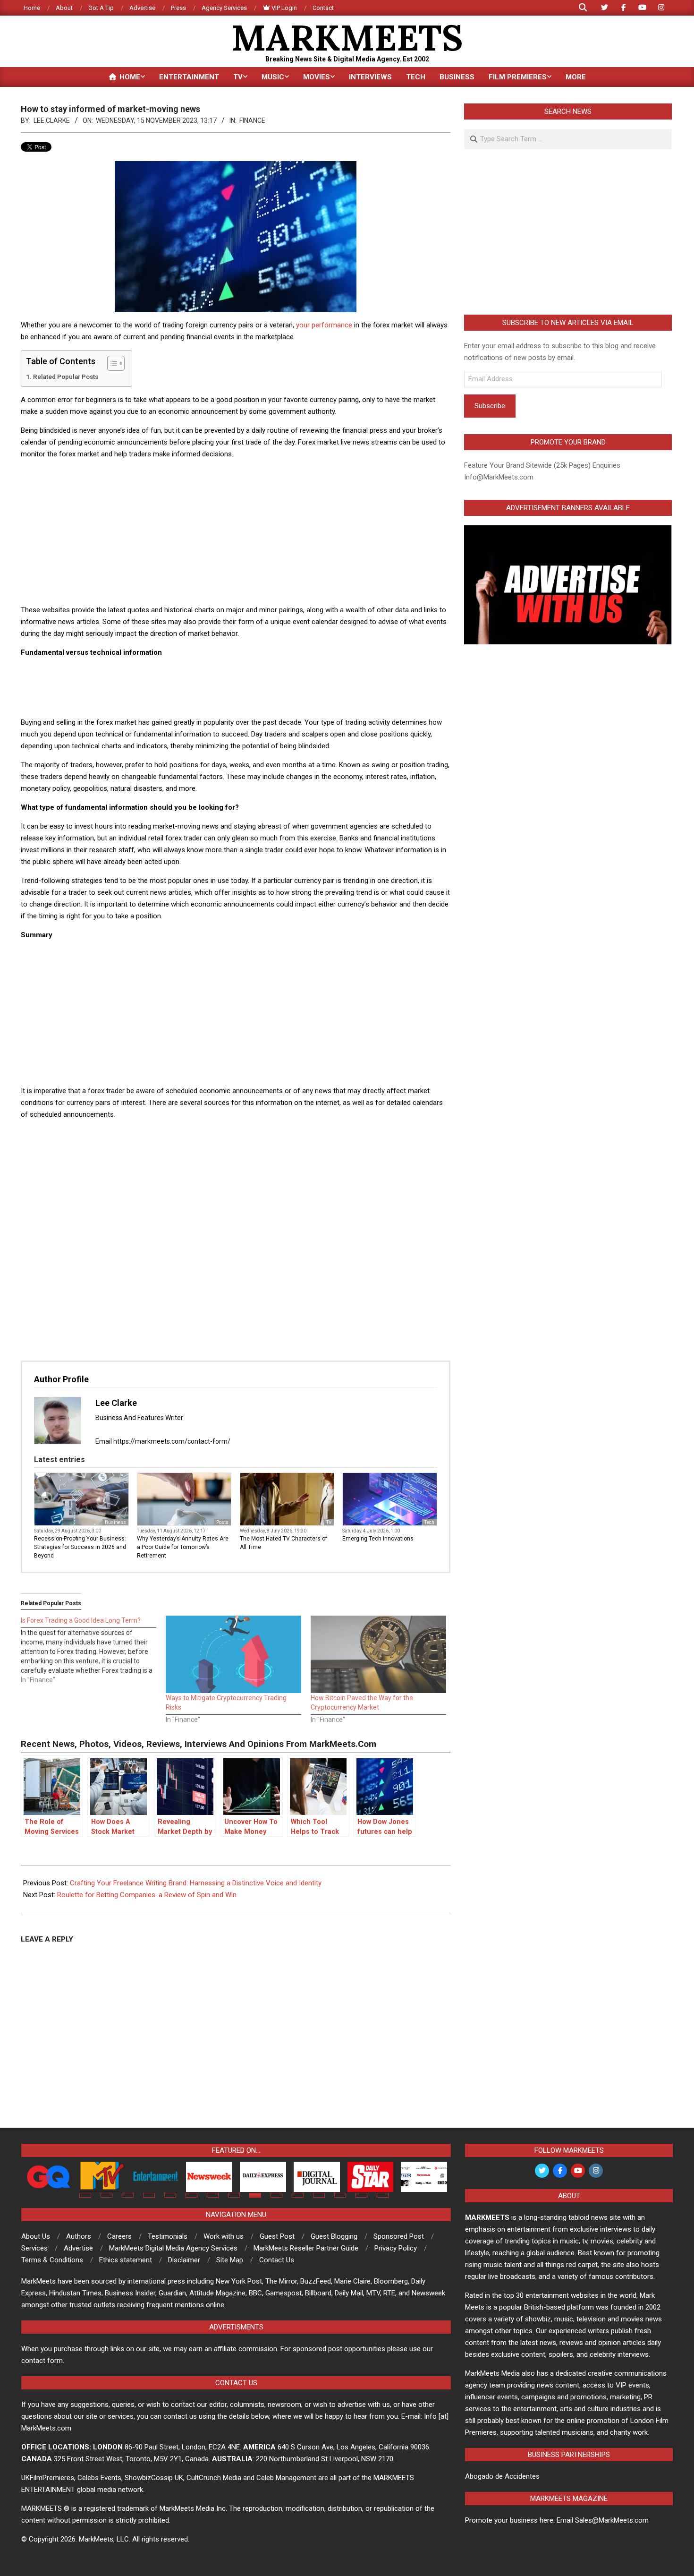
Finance (252, 120)
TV (329, 1522)
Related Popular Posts (66, 377)
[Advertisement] (236, 533)
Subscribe (490, 406)
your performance (324, 325)
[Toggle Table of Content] (111, 363)
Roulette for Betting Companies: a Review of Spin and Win (147, 1895)
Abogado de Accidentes (502, 2476)
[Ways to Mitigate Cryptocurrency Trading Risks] (233, 1654)
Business (115, 1522)
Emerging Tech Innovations (378, 1539)
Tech (429, 1522)
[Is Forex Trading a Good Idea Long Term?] (93, 1650)
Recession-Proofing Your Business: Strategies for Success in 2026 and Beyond (80, 1547)
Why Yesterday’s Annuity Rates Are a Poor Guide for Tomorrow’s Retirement (183, 1547)
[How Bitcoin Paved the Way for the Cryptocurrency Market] (378, 1654)
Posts (222, 1522)
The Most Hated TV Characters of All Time (284, 1543)
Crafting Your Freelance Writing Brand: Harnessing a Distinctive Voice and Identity (196, 1883)
